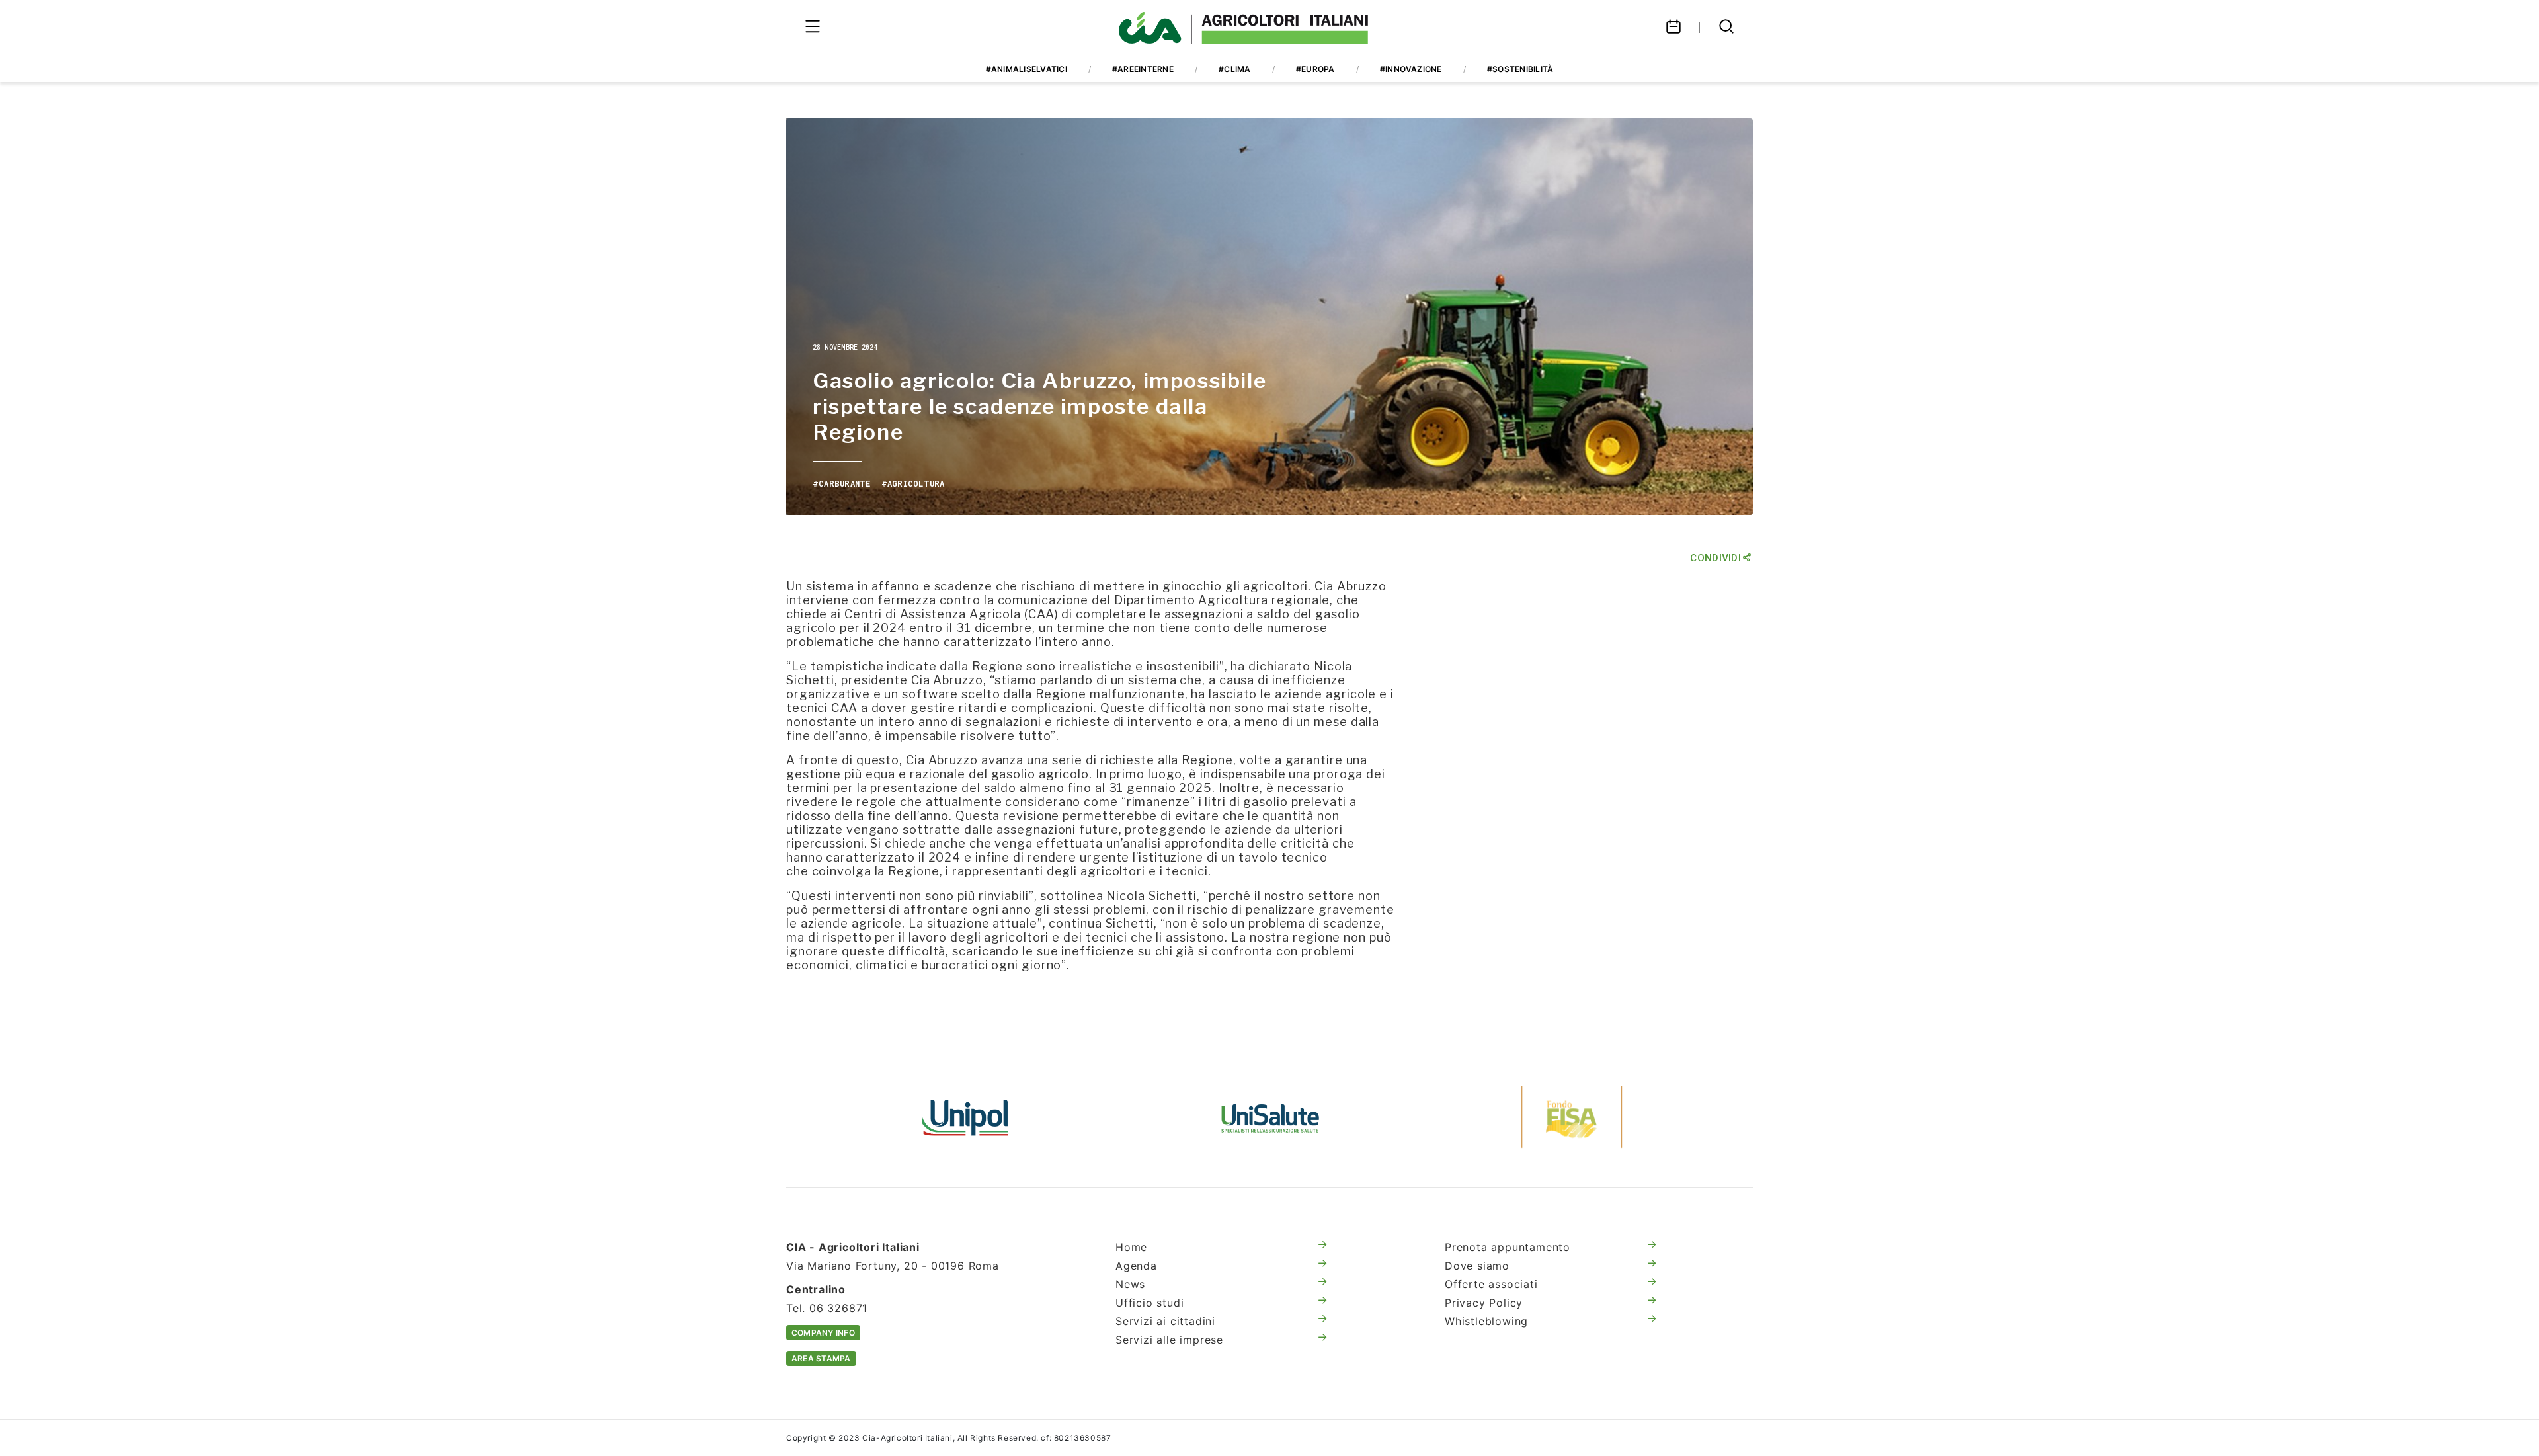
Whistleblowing (1486, 1321)
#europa (1315, 69)
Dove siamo (1477, 1266)
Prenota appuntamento (1508, 1247)
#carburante (842, 483)
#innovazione (1411, 69)
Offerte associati (1491, 1284)
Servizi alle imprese (1169, 1340)
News (1130, 1284)
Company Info (823, 1333)
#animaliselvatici (1027, 69)
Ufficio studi (1149, 1303)
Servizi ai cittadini (1165, 1321)
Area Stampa (821, 1358)
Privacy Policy (1484, 1303)
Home (1131, 1247)
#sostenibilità (1520, 69)
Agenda (1136, 1266)
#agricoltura (913, 483)
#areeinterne (1143, 69)
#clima (1234, 69)
